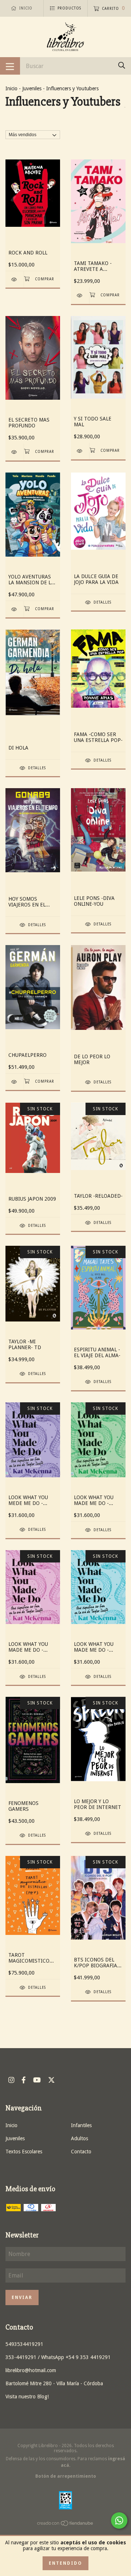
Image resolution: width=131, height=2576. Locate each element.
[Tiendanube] (65, 2525)
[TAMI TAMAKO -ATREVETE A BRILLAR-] (80, 295)
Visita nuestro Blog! (27, 2397)
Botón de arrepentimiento (66, 2476)
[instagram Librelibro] (11, 2080)
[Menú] (10, 66)
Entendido (65, 2563)
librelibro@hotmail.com (31, 2370)
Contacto (81, 2152)
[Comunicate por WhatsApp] (119, 2520)
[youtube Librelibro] (37, 2080)
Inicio (11, 88)
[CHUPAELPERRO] (15, 1082)
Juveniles (32, 88)
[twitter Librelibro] (51, 2080)
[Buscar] (122, 65)
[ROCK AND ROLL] (15, 279)
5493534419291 (24, 2344)
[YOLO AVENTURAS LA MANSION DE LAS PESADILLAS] (15, 609)
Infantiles (81, 2125)
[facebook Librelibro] (24, 2080)
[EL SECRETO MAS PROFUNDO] (15, 452)
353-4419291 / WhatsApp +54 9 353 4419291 (58, 2357)
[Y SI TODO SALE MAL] (80, 451)
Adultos (80, 2138)
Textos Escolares (24, 2152)
